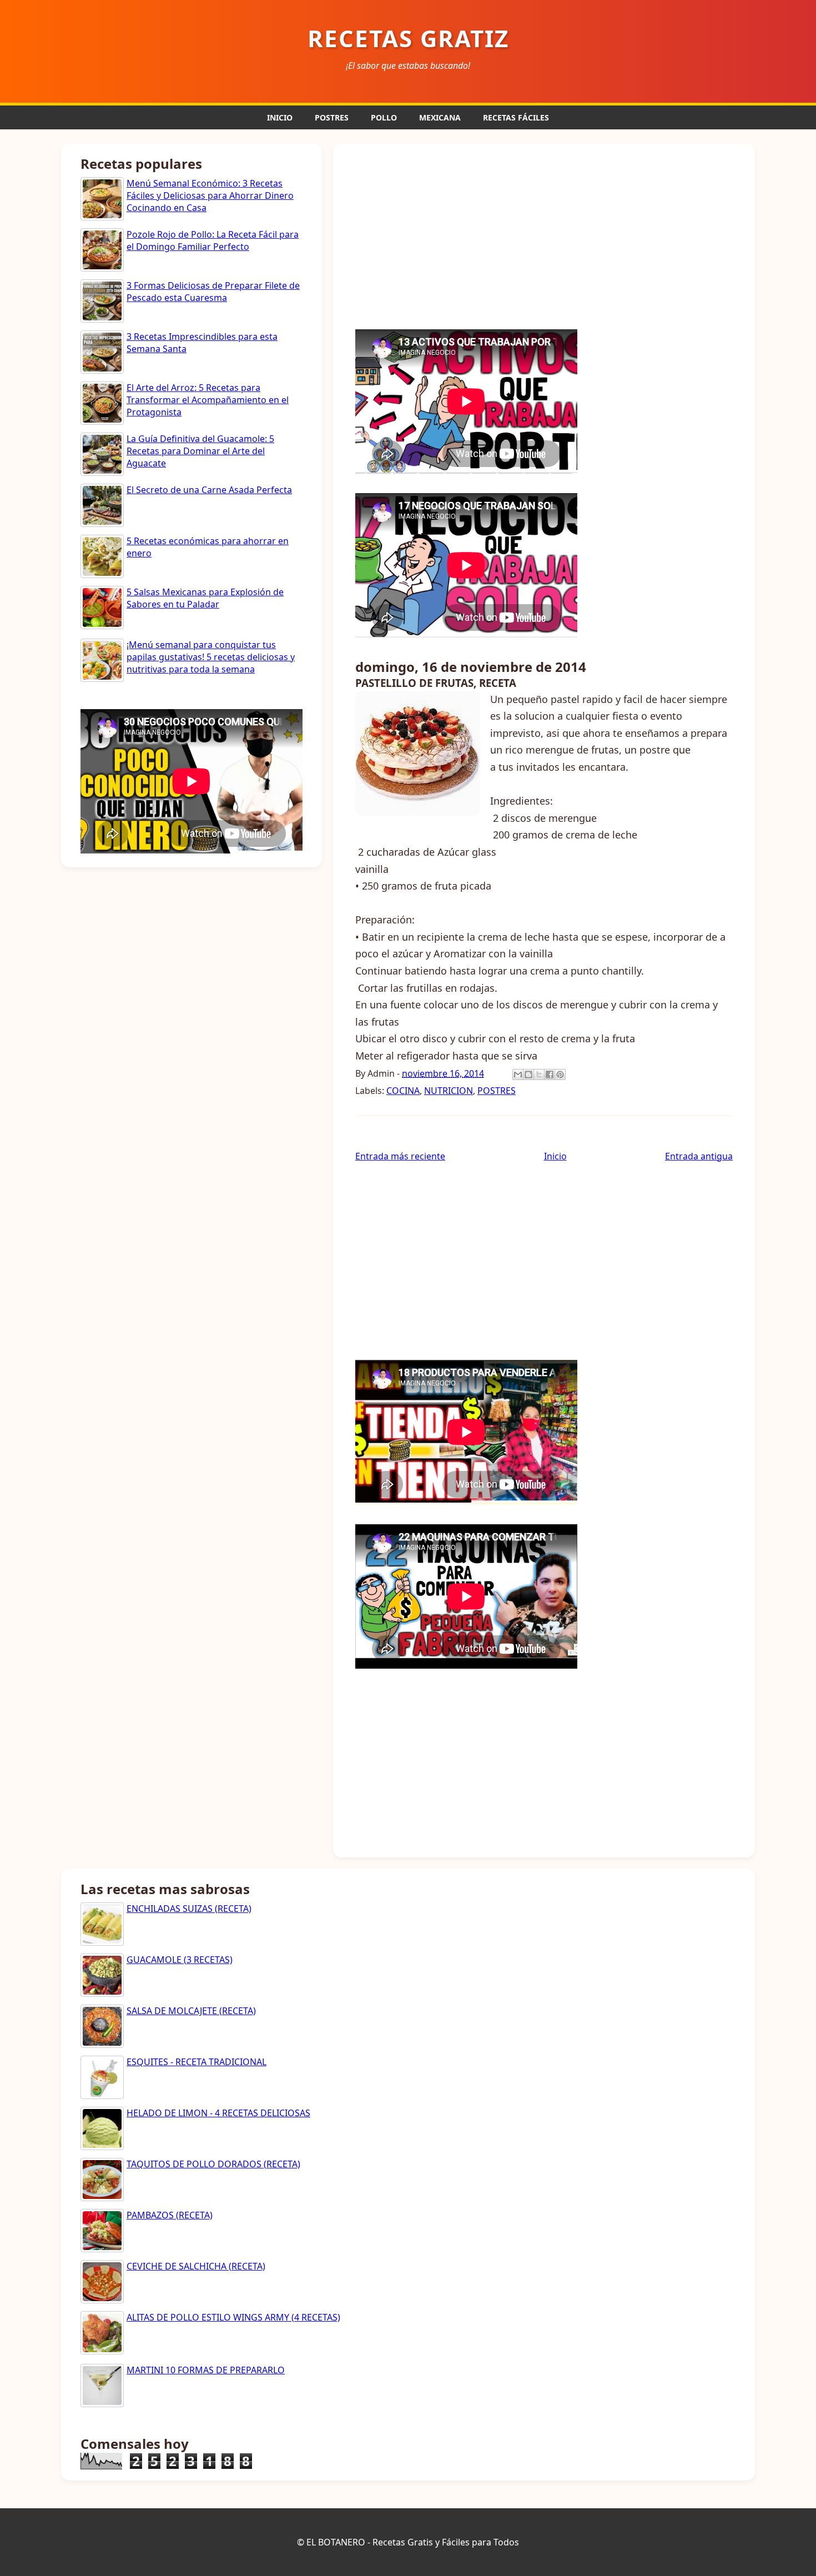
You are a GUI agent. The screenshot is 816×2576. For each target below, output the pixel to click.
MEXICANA (440, 117)
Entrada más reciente (400, 1156)
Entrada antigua (699, 1156)
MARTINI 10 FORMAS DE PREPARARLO (206, 2370)
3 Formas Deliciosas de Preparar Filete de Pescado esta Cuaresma (213, 292)
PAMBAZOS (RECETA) (170, 2215)
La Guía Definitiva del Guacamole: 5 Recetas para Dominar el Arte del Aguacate (200, 451)
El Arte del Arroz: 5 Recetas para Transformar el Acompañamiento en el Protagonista (208, 400)
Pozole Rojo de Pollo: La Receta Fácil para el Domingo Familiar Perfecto (213, 240)
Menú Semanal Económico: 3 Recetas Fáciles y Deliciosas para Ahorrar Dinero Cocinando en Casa (210, 196)
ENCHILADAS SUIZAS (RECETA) (189, 1909)
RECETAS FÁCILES (516, 117)
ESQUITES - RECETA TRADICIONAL (197, 2062)
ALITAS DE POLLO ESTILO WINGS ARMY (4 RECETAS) (233, 2317)
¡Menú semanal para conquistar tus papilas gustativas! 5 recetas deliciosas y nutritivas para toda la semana (211, 657)
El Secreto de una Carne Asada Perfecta (209, 490)
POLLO (384, 117)
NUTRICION (449, 1091)
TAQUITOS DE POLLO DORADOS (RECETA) (213, 2164)
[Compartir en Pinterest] (560, 1074)
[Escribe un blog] (528, 1074)
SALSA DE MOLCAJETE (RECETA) (191, 2011)
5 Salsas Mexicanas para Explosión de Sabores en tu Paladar (205, 598)
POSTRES (332, 117)
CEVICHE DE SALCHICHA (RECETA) (196, 2266)
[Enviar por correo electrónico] (518, 1074)
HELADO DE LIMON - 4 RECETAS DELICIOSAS (218, 2113)
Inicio (555, 1156)
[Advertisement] (544, 235)
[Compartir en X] (539, 1074)
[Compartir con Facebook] (550, 1074)
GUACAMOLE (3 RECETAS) (180, 1960)
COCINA (403, 1091)
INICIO (280, 117)
